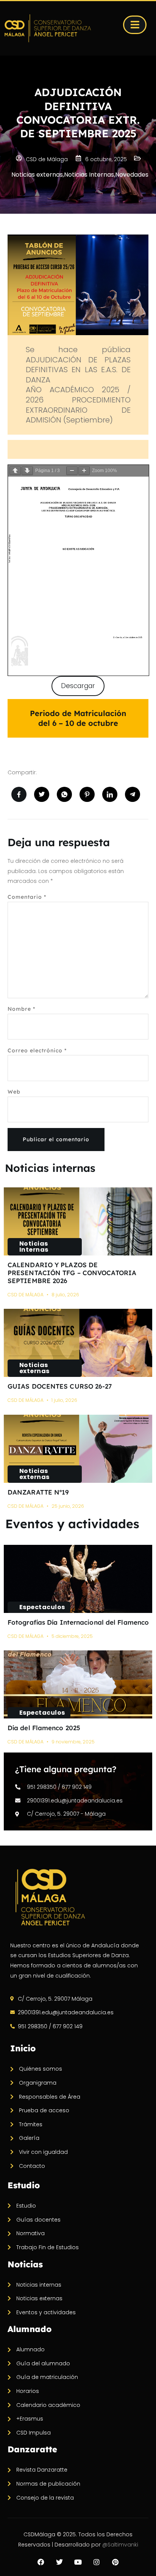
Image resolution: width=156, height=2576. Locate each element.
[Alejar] (72, 471)
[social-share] (19, 794)
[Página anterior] (15, 471)
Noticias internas (50, 1168)
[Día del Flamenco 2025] (78, 1684)
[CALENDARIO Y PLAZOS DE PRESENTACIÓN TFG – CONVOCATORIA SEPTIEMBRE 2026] (78, 1221)
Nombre (21, 1009)
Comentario (27, 897)
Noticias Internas (34, 1247)
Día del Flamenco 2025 (44, 1728)
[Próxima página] (27, 471)
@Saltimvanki (120, 2545)
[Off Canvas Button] (135, 25)
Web (14, 1092)
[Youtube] (78, 2562)
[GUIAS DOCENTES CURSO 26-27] (78, 1343)
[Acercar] (84, 471)
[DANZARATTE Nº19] (78, 1449)
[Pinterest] (115, 2562)
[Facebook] (41, 2562)
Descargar (78, 686)
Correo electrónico (37, 1050)
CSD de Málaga (26, 1295)
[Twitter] (59, 2562)
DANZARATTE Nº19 (38, 1492)
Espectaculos (42, 1607)
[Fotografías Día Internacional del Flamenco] (78, 1579)
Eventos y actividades (72, 1524)
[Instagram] (97, 2562)
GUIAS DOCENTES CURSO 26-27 (60, 1386)
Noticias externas (34, 1368)
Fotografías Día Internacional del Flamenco (78, 1622)
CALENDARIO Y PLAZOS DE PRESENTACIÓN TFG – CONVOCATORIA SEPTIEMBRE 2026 (72, 1273)
